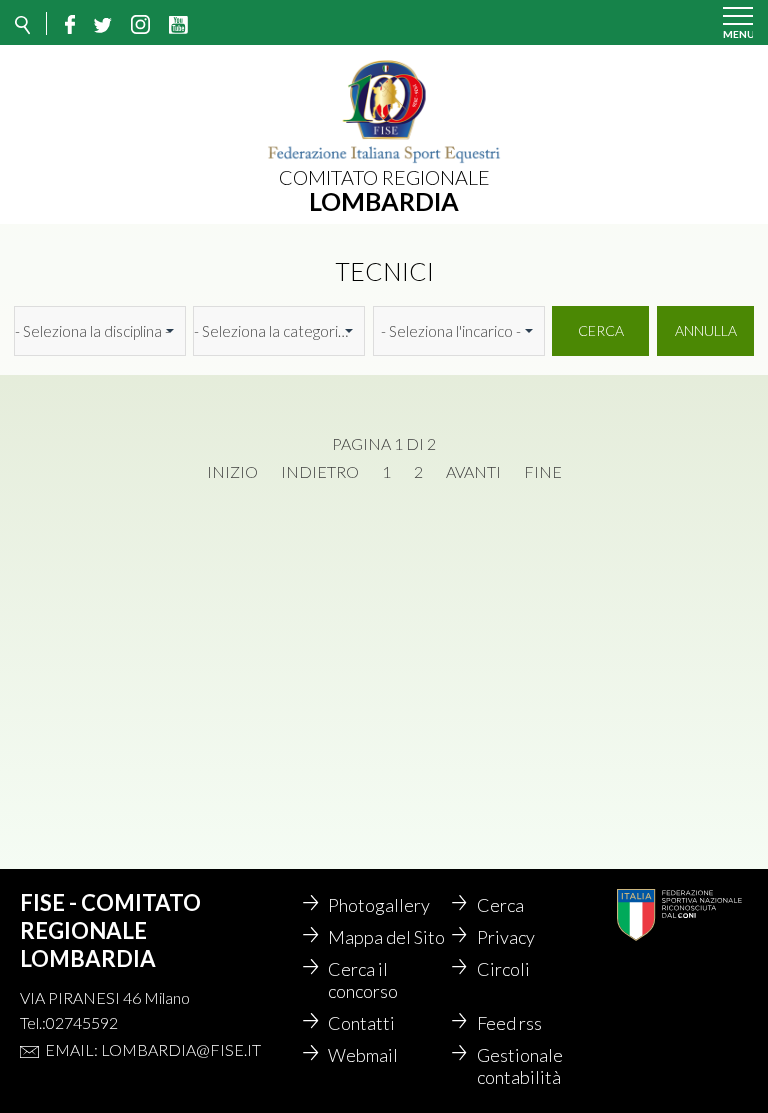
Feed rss (509, 1023)
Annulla (706, 330)
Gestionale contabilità (520, 1066)
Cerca (601, 330)
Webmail (363, 1055)
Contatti (361, 1023)
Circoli (503, 969)
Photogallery (379, 905)
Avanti (473, 472)
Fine (543, 472)
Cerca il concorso (363, 980)
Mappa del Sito (386, 937)
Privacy (506, 937)
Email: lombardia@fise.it (153, 1049)
